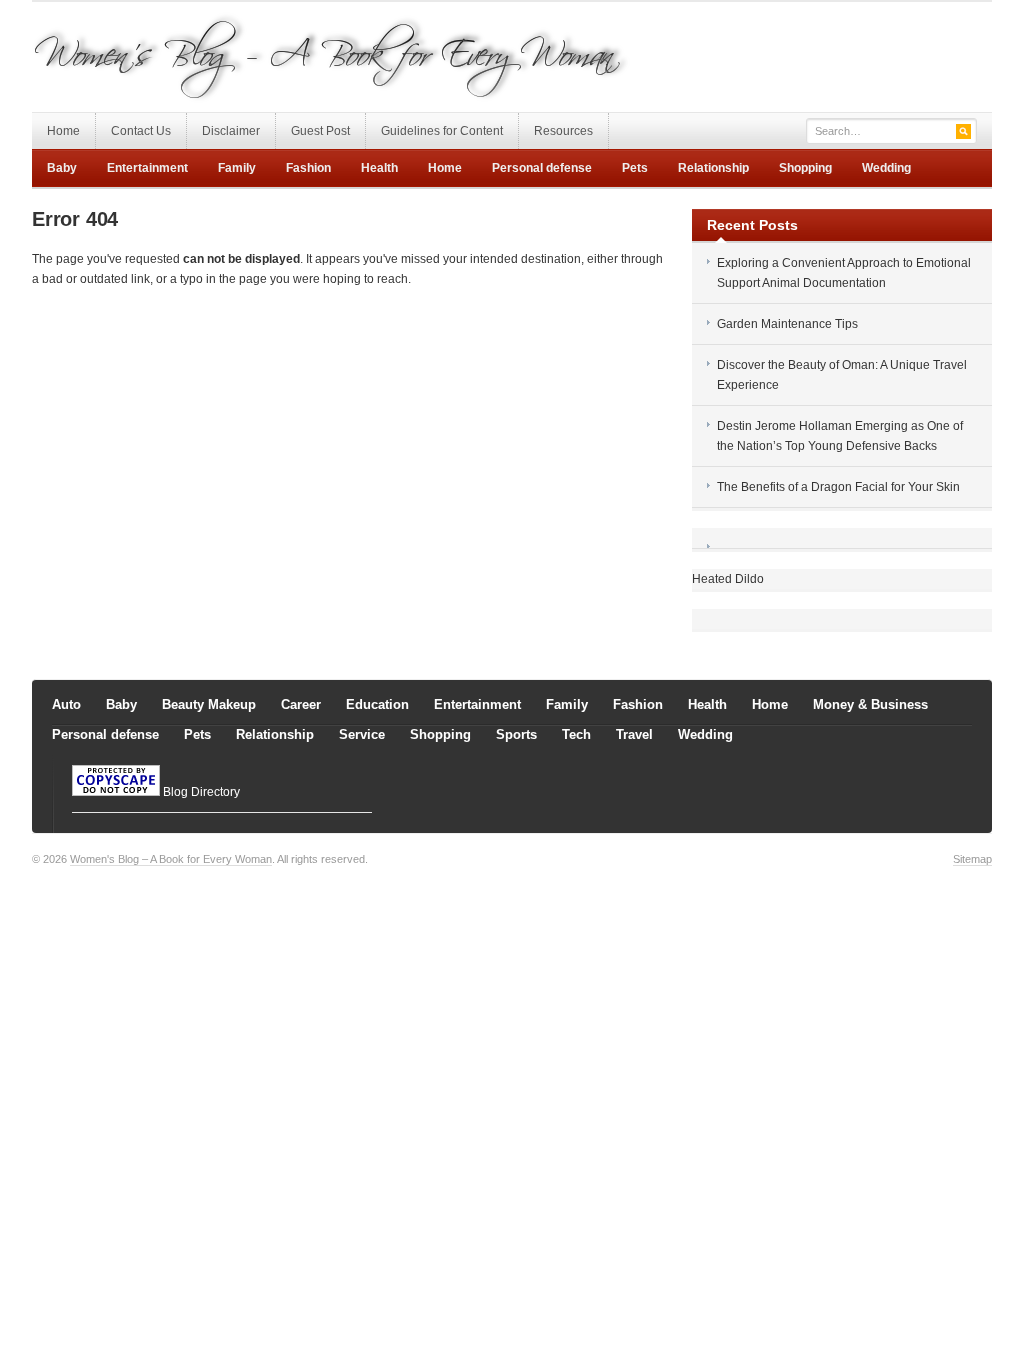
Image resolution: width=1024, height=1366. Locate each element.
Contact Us (141, 131)
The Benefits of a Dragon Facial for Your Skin (838, 487)
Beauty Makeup (209, 704)
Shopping (805, 168)
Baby (62, 168)
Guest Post (320, 131)
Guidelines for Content (442, 131)
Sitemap (972, 859)
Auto (66, 704)
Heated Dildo (728, 579)
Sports (516, 734)
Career (301, 704)
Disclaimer (231, 131)
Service (362, 734)
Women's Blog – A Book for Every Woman (171, 859)
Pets (635, 168)
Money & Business (870, 704)
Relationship (713, 168)
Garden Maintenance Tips (787, 324)
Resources (563, 131)
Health (379, 168)
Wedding (886, 168)
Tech (576, 734)
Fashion (308, 168)
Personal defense (542, 168)
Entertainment (147, 168)
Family (237, 168)
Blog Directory (201, 792)
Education (377, 704)
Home (63, 131)
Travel (634, 734)
